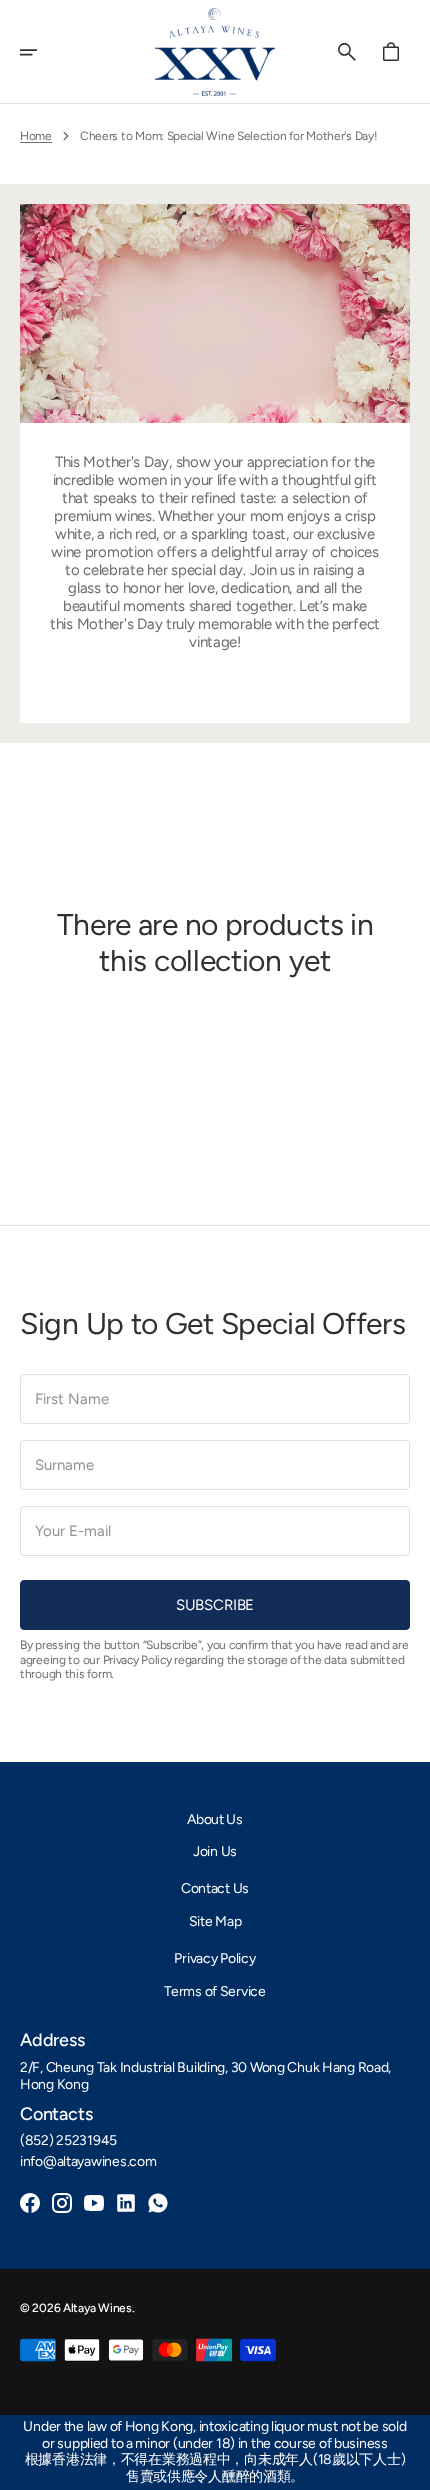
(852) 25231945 (68, 2141)
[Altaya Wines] (215, 52)
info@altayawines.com (88, 2162)
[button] (42, 52)
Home (36, 136)
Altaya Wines (97, 2308)
